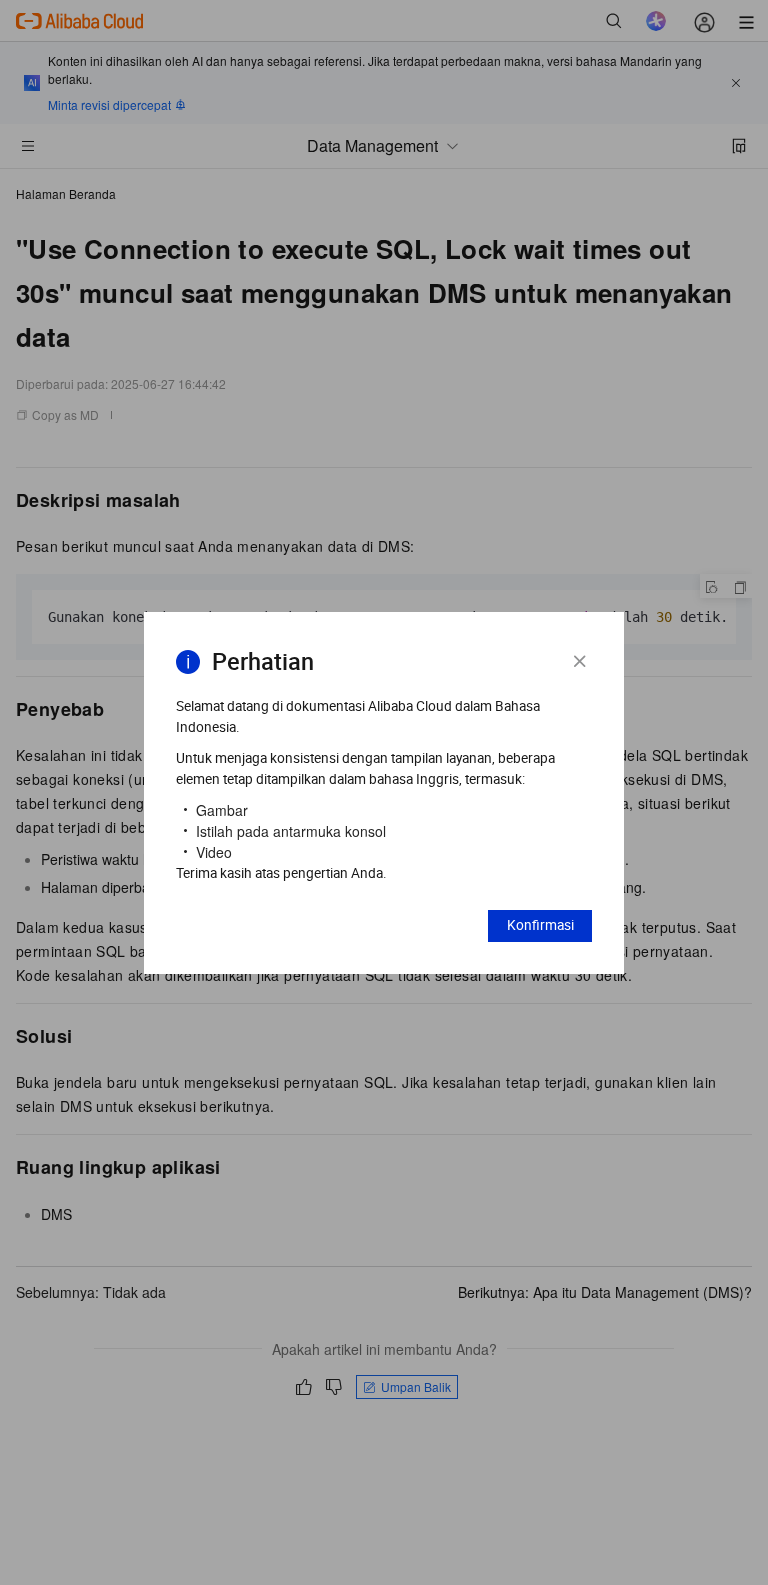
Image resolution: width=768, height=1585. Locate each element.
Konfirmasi (540, 925)
